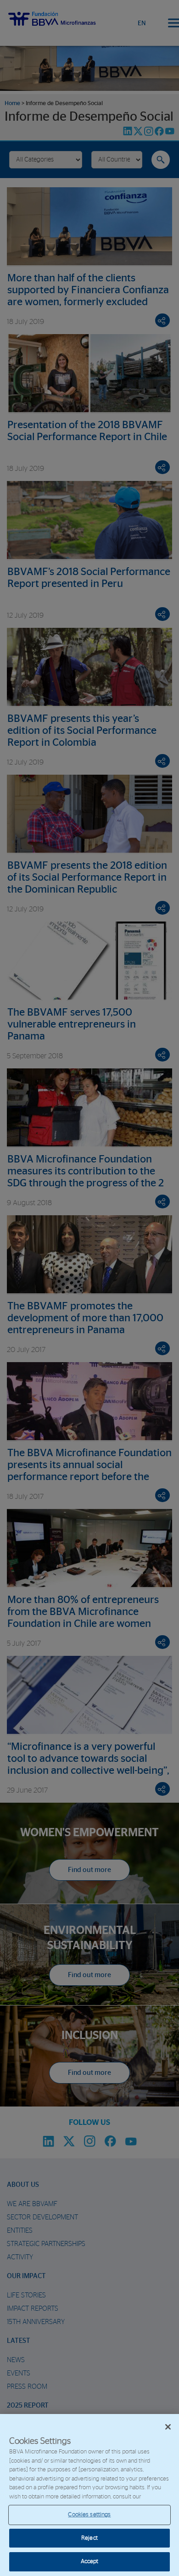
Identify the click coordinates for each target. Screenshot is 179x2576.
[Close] (168, 2427)
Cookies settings (89, 2515)
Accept (90, 2562)
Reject (89, 2538)
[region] (89, 2495)
